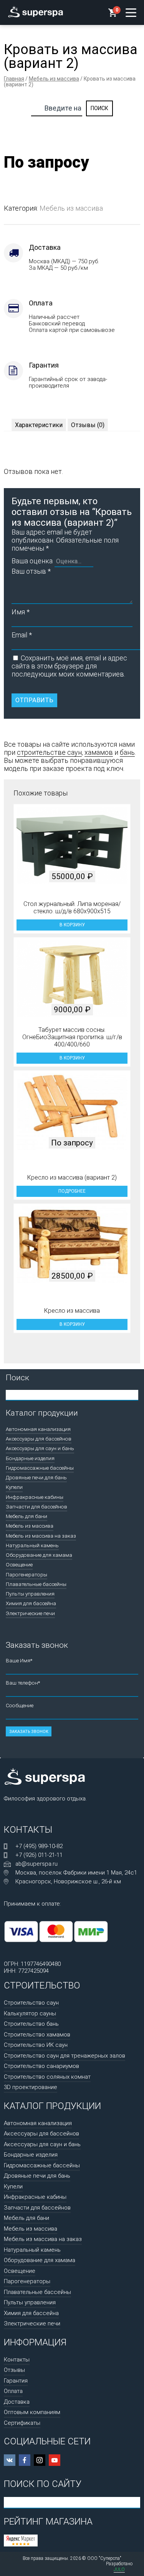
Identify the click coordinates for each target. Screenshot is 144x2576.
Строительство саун (31, 2003)
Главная (14, 79)
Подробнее (72, 1191)
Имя (21, 612)
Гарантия (16, 2381)
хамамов (99, 752)
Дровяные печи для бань (36, 1477)
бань (127, 752)
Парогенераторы (26, 1574)
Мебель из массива (54, 79)
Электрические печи (30, 1613)
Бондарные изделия (30, 1458)
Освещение (19, 1564)
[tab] (39, 425)
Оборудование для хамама (39, 1555)
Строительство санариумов (41, 2066)
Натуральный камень (32, 1545)
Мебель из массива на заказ (41, 1536)
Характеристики (39, 425)
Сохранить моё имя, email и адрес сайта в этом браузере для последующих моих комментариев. (69, 666)
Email (22, 635)
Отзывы (14, 2370)
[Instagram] (40, 2460)
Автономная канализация (38, 1429)
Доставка (17, 2402)
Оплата (13, 2391)
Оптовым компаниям (32, 2412)
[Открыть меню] (131, 13)
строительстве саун (49, 752)
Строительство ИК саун (36, 2045)
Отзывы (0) (88, 425)
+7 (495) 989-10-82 (39, 1846)
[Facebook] (25, 2460)
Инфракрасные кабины (35, 1497)
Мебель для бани (26, 1516)
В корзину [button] (72, 925)
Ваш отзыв (31, 571)
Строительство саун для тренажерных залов (65, 2056)
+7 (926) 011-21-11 (39, 1855)
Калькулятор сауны (30, 2013)
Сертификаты (22, 2423)
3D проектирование (31, 2087)
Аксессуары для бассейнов (39, 1439)
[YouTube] (55, 2460)
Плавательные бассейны (36, 1584)
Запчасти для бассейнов (36, 1507)
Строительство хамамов (37, 2035)
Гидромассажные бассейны (40, 1468)
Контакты (17, 2360)
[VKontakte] (10, 2460)
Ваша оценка (32, 561)
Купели (14, 1487)
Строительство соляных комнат (47, 2077)
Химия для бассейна (31, 1603)
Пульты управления (30, 1594)
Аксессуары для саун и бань (40, 1448)
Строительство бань (31, 2024)
